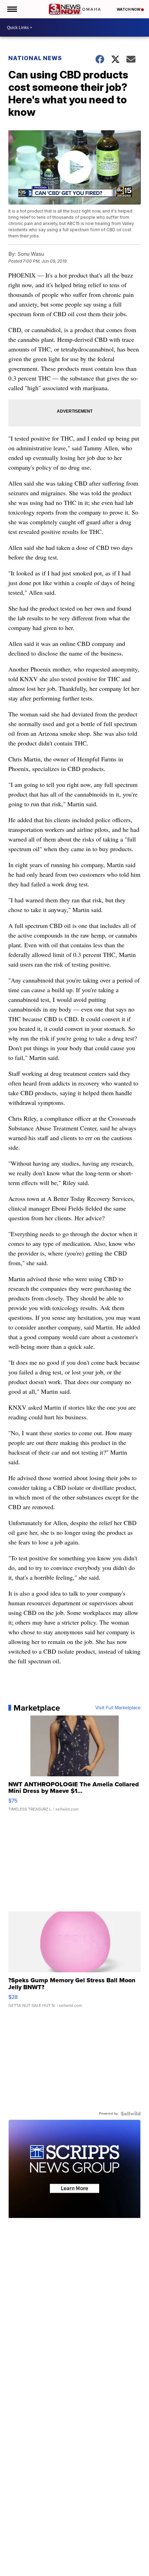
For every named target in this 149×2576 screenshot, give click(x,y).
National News (35, 58)
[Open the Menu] (12, 9)
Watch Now (129, 9)
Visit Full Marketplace (118, 1708)
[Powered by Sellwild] (131, 2114)
